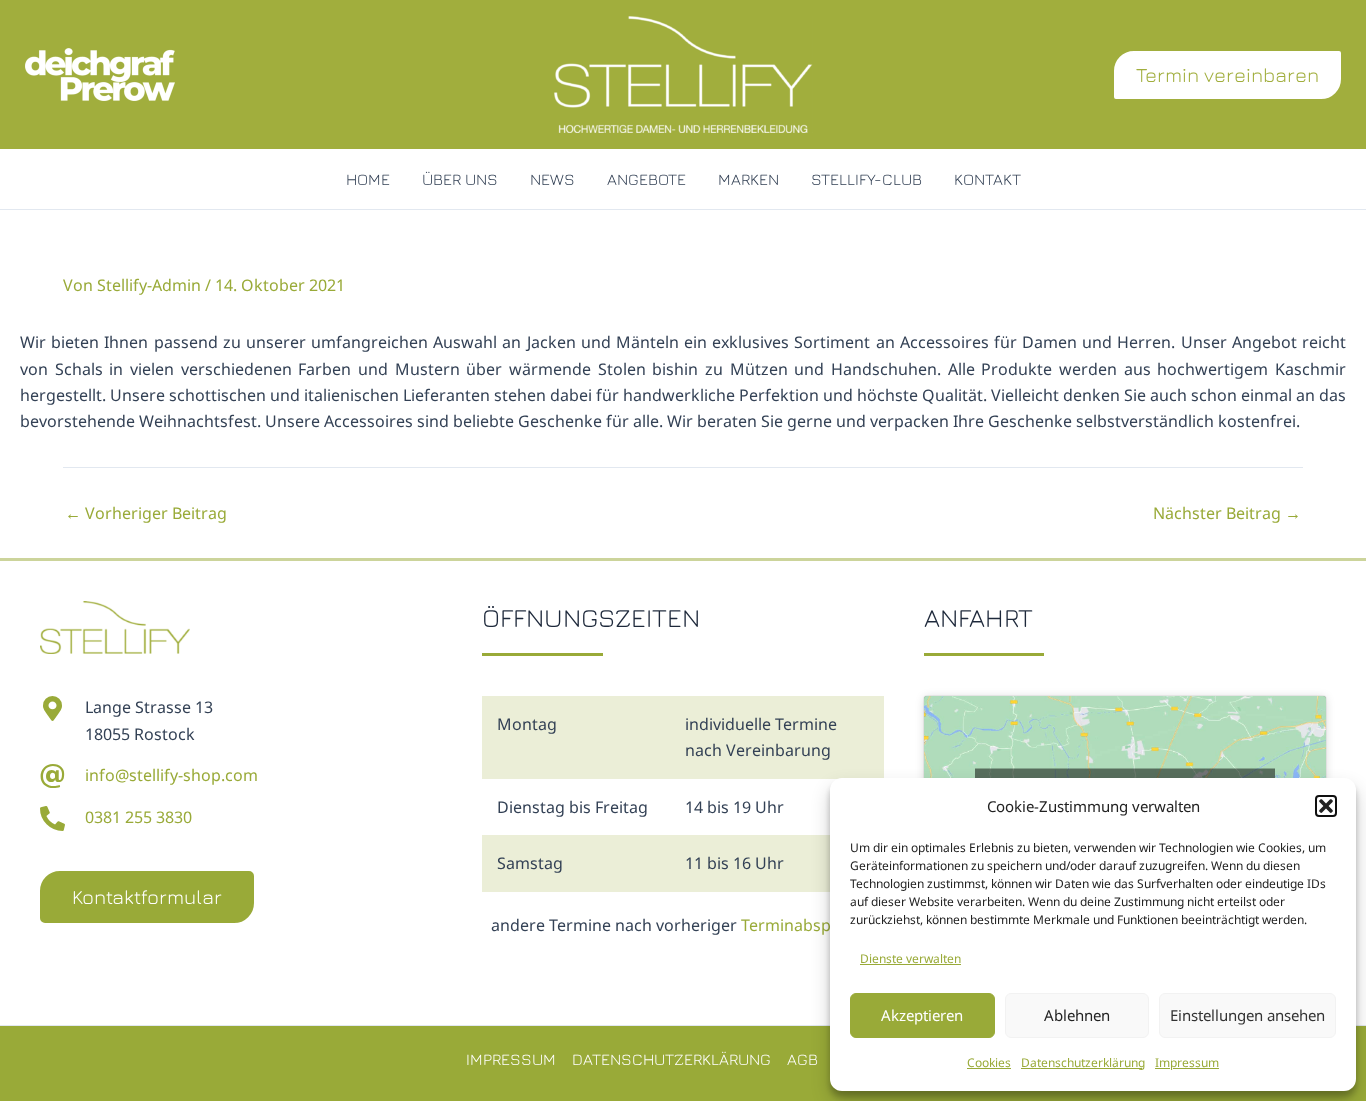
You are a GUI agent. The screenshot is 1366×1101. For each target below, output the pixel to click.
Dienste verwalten (910, 958)
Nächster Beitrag (1227, 513)
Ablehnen (1077, 1015)
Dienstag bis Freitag (572, 807)
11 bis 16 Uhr (734, 863)
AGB (802, 1059)
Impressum (1187, 1062)
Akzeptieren (922, 1015)
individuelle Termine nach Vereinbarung (761, 737)
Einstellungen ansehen (1247, 1015)
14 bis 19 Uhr (734, 807)
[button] (1326, 806)
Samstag (530, 863)
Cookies (989, 1062)
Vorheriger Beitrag (146, 513)
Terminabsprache (807, 925)
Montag (527, 724)
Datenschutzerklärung (1083, 1062)
